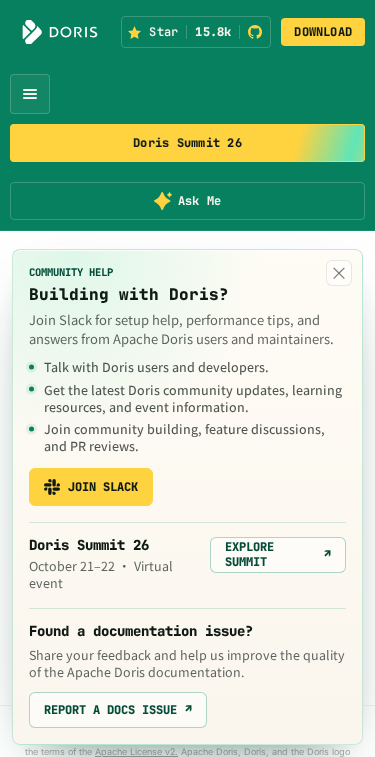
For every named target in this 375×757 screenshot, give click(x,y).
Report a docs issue (118, 710)
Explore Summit (278, 554)
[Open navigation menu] (30, 94)
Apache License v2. (136, 751)
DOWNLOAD (323, 32)
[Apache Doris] (60, 32)
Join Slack (103, 487)
